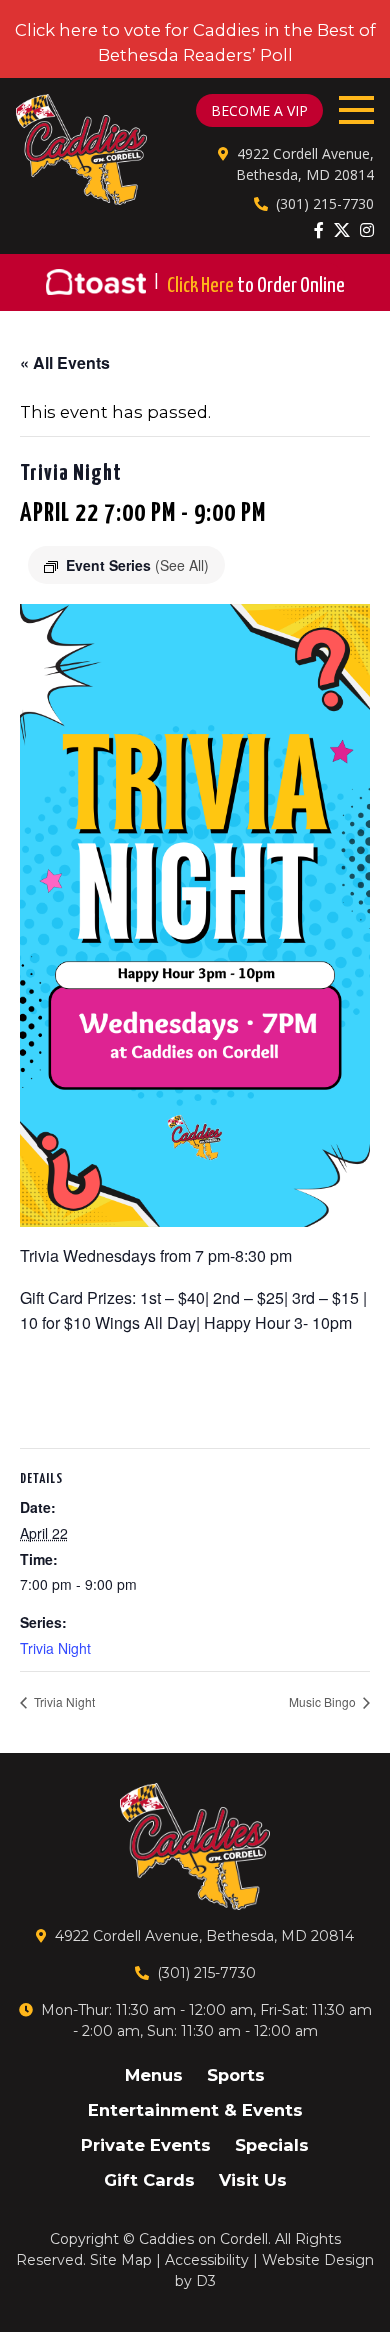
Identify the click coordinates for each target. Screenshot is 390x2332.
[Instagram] (367, 230)
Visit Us (253, 2180)
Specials (272, 2145)
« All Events (65, 362)
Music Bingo (324, 1701)
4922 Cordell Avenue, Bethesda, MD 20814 (204, 1936)
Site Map (121, 2260)
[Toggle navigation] (356, 110)
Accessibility (207, 2260)
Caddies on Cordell (203, 2239)
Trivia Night (55, 1648)
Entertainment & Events (195, 2110)
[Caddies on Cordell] (81, 149)
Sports (236, 2075)
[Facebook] (319, 230)
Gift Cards (149, 2180)
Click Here (256, 286)
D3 (206, 2281)
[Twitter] (342, 230)
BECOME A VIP (259, 110)
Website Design (318, 2260)
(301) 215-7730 (325, 203)
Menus (154, 2075)
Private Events (146, 2145)
